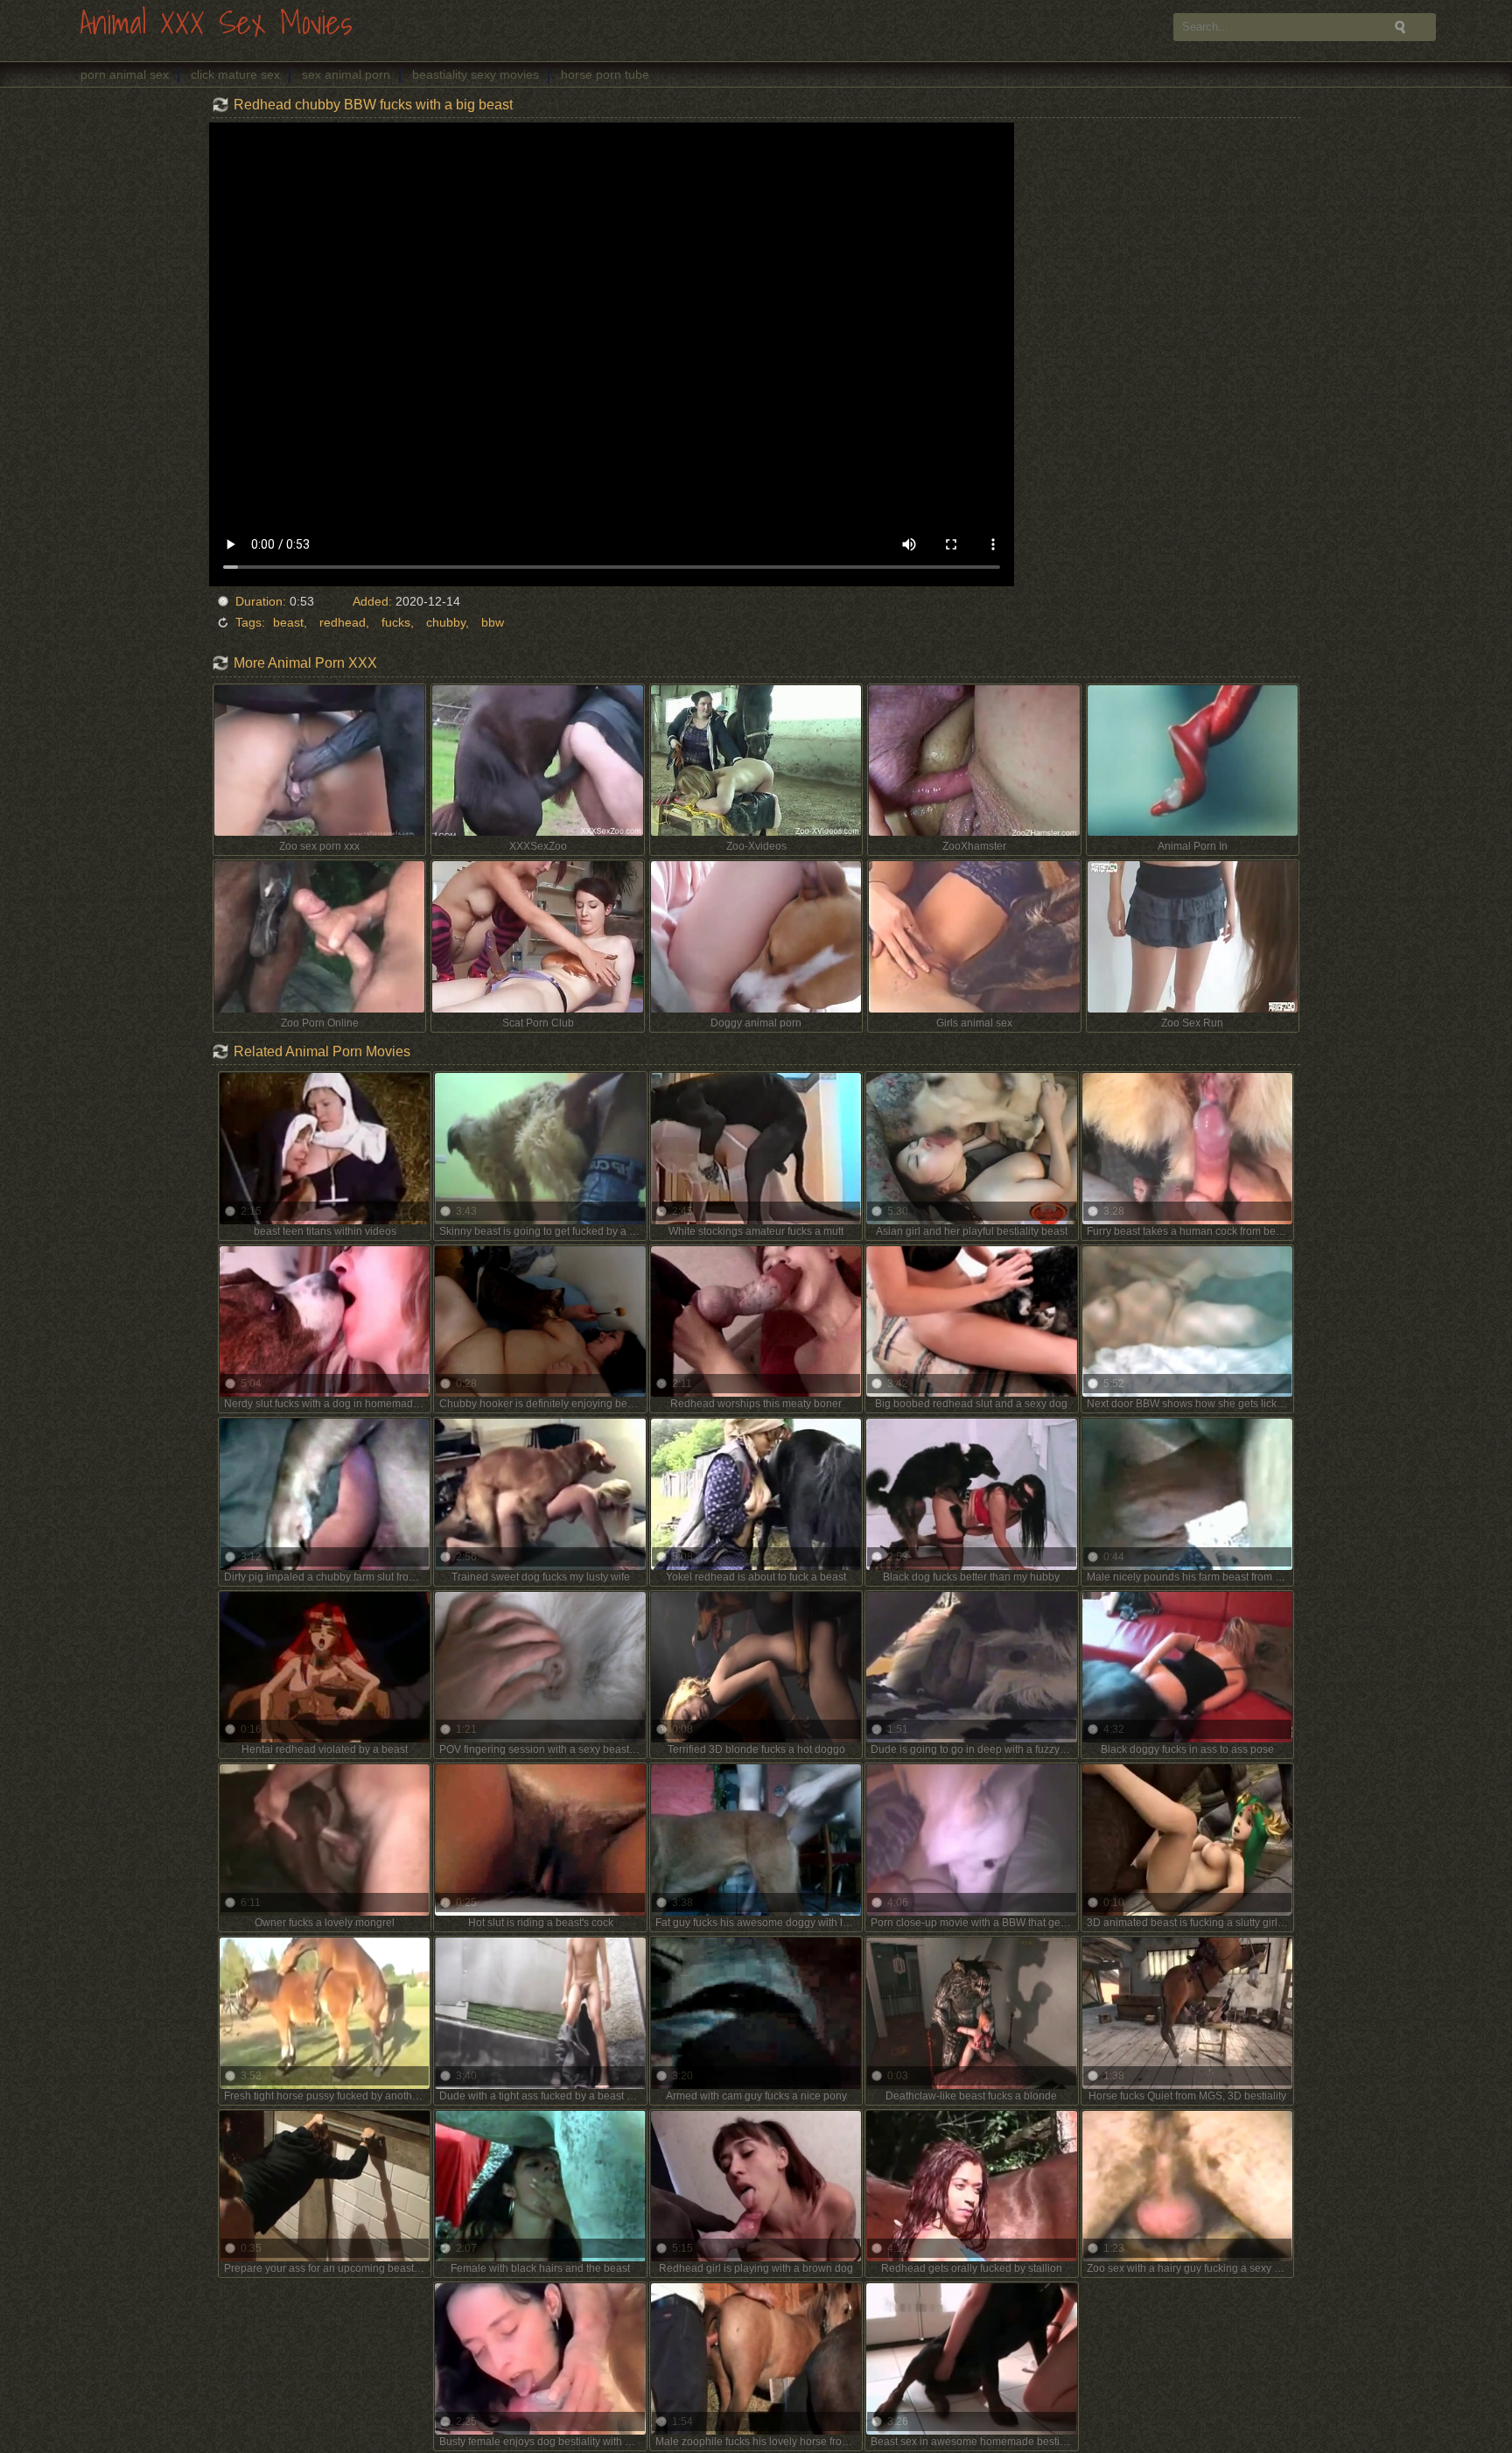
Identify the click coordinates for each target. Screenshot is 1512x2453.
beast (288, 622)
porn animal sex (125, 74)
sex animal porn (346, 74)
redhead (343, 622)
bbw (493, 622)
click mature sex (235, 74)
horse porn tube (605, 74)
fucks (396, 622)
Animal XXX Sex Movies (216, 24)
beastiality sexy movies (476, 74)
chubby (446, 622)
